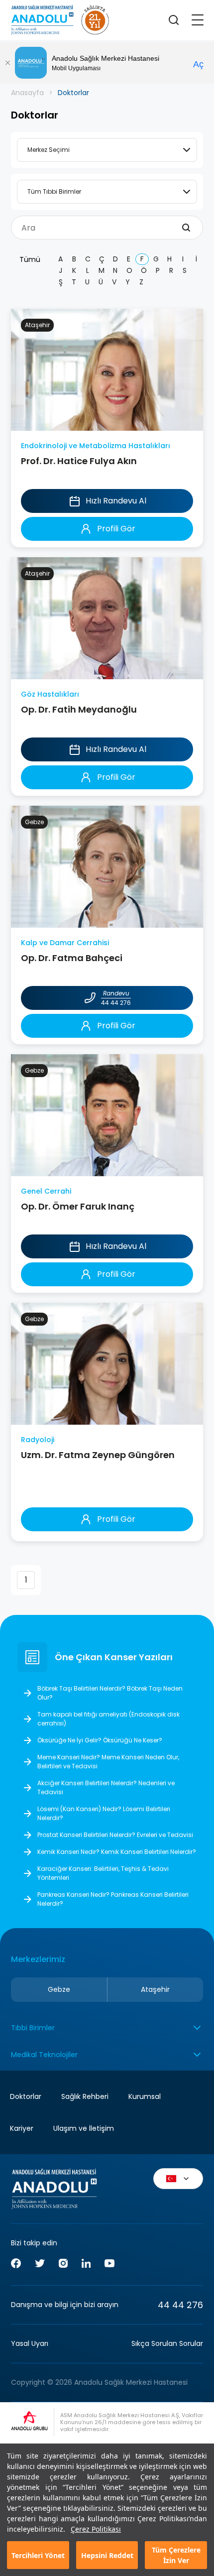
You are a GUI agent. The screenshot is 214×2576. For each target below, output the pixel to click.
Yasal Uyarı (30, 2343)
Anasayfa (27, 93)
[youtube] (109, 2265)
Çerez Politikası (96, 2529)
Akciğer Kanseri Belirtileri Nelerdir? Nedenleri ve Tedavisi (106, 1787)
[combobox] (107, 150)
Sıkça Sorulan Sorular (167, 2343)
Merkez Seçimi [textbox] (49, 150)
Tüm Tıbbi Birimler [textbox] (54, 191)
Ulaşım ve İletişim (84, 2128)
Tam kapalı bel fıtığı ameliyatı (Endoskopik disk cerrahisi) (108, 1719)
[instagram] (63, 2265)
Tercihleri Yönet (38, 2555)
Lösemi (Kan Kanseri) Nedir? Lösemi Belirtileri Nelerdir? (104, 1813)
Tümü (30, 259)
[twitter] (40, 2265)
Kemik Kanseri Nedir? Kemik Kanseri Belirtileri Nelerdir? (117, 1852)
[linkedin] (86, 2265)
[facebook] (16, 2265)
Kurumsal (145, 2096)
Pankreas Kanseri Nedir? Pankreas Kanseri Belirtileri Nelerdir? (113, 1899)
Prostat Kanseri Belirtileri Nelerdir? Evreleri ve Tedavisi (115, 1835)
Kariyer (22, 2128)
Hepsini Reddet (107, 2555)
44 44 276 (180, 2305)
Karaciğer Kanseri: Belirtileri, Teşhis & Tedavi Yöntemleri (103, 1873)
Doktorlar (26, 2096)
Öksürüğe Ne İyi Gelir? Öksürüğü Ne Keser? (100, 1740)
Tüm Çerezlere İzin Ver (176, 2555)
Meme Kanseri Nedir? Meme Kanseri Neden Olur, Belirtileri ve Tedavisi (108, 1762)
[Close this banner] (7, 63)
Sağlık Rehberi (85, 2096)
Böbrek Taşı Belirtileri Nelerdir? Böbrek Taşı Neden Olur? (110, 1693)
